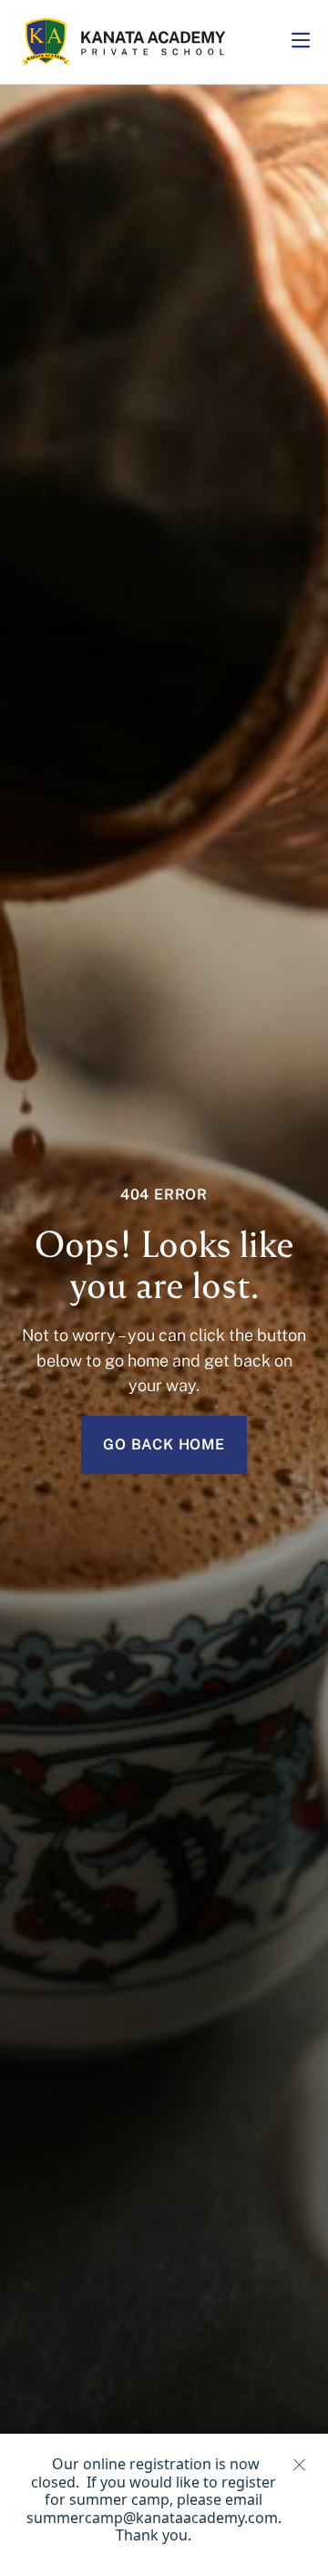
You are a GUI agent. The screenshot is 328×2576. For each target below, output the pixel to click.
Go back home (164, 1444)
